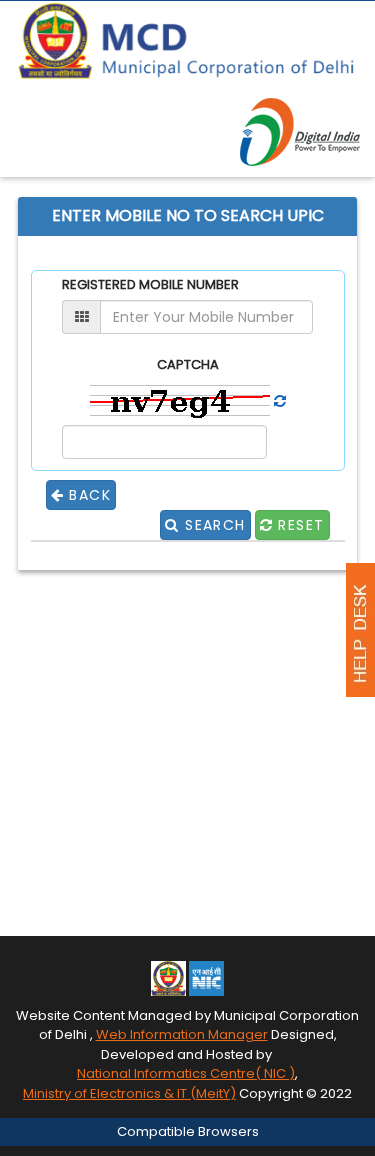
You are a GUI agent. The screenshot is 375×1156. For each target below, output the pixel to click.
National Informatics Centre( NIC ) (186, 1073)
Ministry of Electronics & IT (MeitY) (129, 1093)
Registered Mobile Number (150, 285)
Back (87, 495)
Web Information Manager (182, 1034)
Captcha (188, 365)
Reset (298, 525)
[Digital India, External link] (300, 132)
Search (213, 525)
